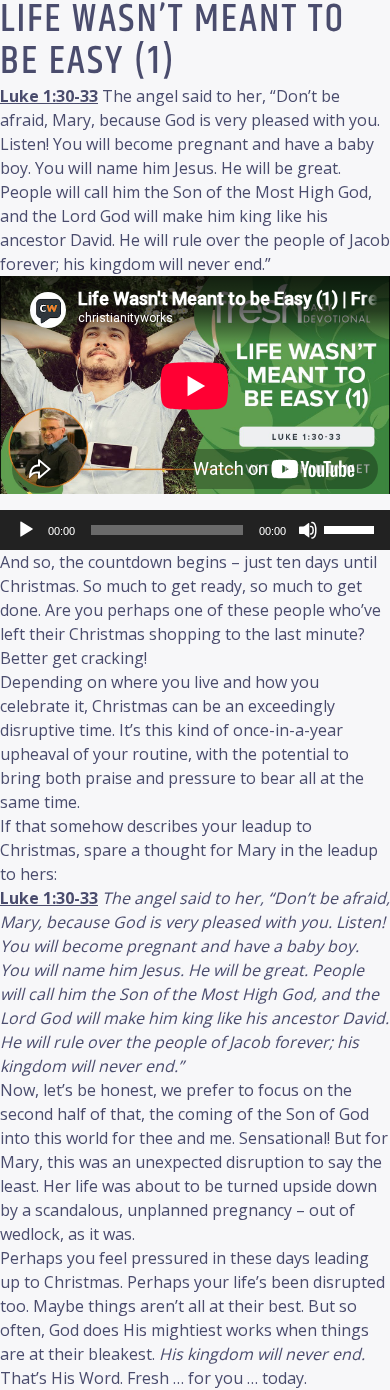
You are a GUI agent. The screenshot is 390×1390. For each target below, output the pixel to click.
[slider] (352, 528)
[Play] (26, 530)
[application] (195, 530)
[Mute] (308, 530)
